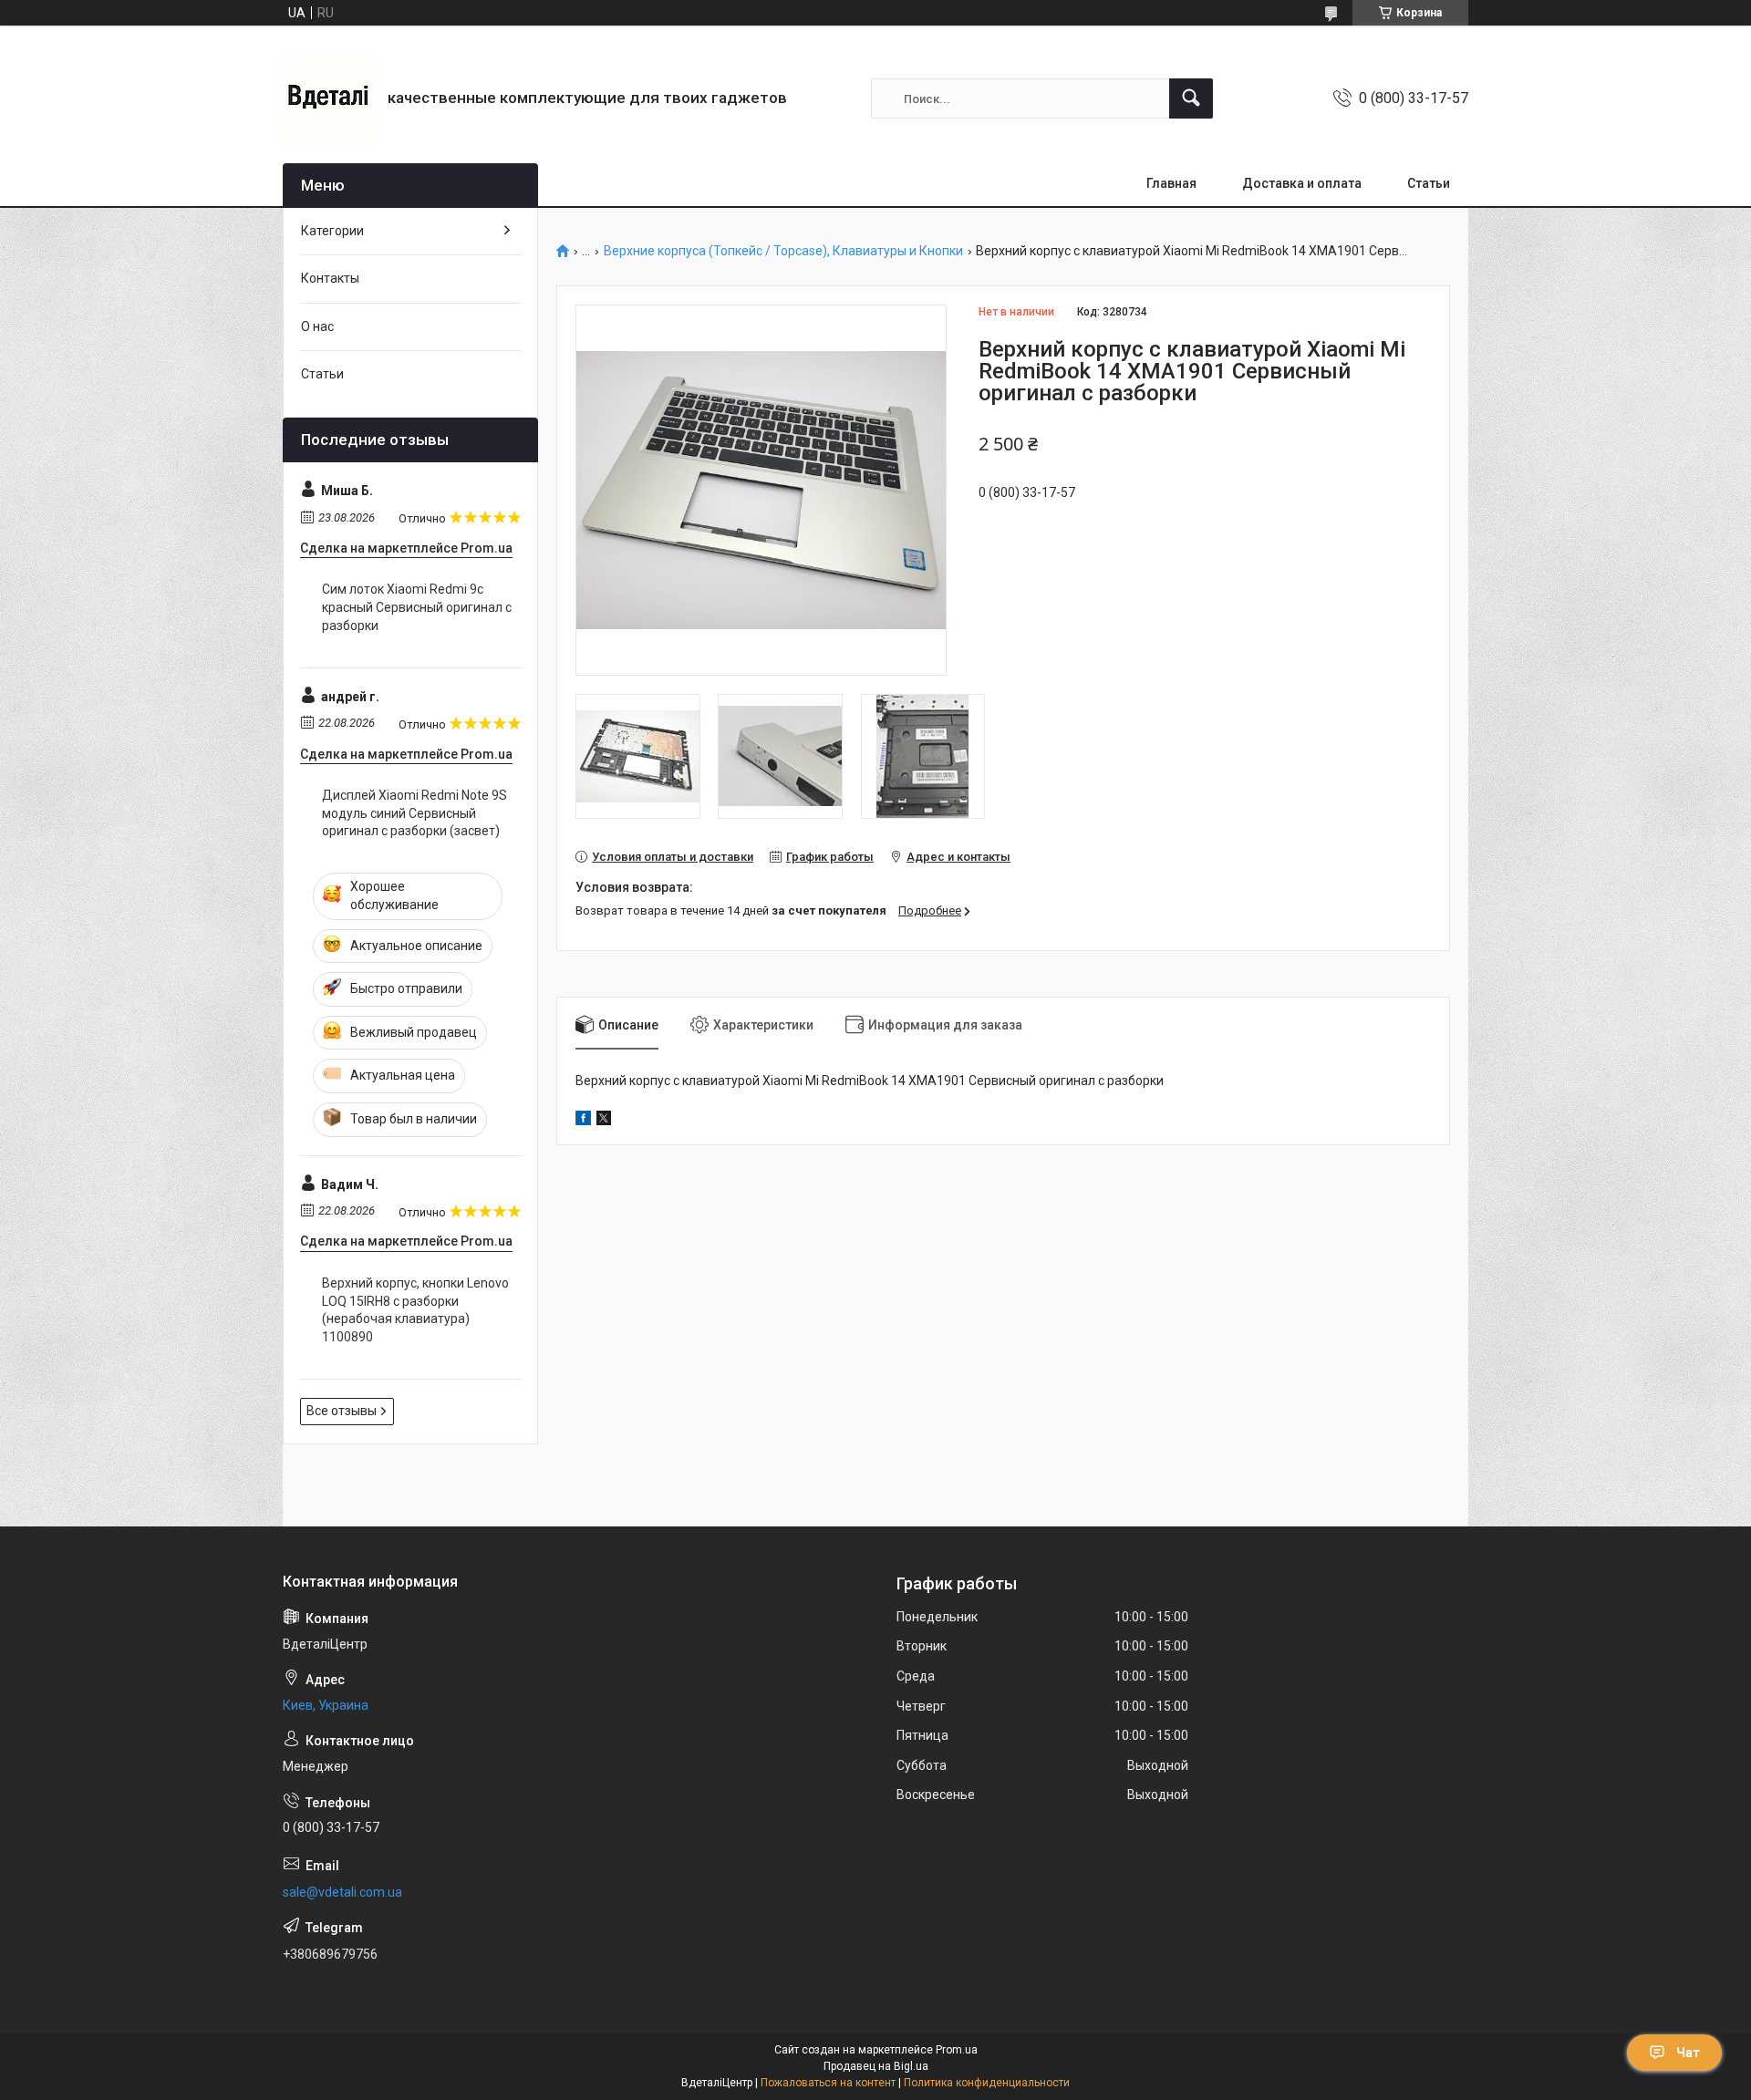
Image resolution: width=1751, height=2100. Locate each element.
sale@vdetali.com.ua (342, 1892)
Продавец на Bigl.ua (876, 2066)
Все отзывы (342, 1411)
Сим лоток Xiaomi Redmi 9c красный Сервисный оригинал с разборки (417, 607)
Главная (1171, 183)
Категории (332, 231)
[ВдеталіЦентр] (328, 98)
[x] (604, 1121)
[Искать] (1191, 98)
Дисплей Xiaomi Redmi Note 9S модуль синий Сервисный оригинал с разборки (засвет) (414, 813)
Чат (1688, 2053)
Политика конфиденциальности (987, 2083)
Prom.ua (957, 2050)
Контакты (330, 278)
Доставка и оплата (1302, 183)
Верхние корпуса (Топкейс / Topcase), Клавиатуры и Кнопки (783, 251)
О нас (317, 326)
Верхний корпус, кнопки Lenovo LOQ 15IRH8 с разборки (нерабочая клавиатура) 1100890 (415, 1310)
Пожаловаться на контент (828, 2083)
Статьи (1429, 183)
